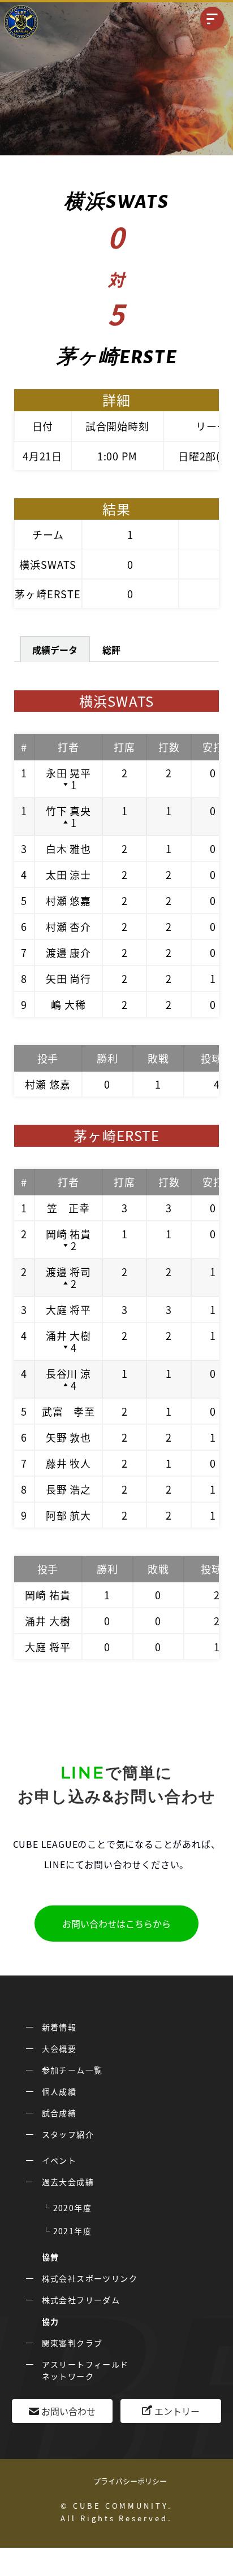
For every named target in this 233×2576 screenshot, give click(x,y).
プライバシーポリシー (130, 2481)
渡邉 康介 (69, 952)
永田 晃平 (69, 773)
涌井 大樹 (69, 1335)
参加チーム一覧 (72, 2070)
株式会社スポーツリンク (90, 2278)
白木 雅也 (69, 848)
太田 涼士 (69, 874)
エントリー (177, 2411)
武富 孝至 (69, 1411)
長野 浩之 (69, 1489)
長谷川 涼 (69, 1373)
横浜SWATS (48, 564)
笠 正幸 (68, 1208)
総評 (111, 650)
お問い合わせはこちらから (116, 1924)
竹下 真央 (69, 811)
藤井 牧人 (69, 1463)
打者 (68, 747)
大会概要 (59, 2048)
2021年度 (72, 2231)
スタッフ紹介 (68, 2134)
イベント (59, 2160)
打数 (169, 747)
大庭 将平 (69, 1309)
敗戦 (158, 1058)
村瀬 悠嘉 (69, 900)
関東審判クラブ (72, 2343)
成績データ (55, 650)
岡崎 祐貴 (69, 1234)
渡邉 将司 (69, 1272)
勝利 (107, 1058)
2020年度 (72, 2208)
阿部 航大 (69, 1515)
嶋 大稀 (68, 1004)
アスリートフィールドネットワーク (85, 2370)
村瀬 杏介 (69, 926)
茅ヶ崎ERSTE (48, 594)
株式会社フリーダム (81, 2300)
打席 (124, 747)
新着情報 (59, 2027)
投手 (48, 1058)
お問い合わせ (68, 2411)
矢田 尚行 (69, 978)
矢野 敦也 (69, 1437)
